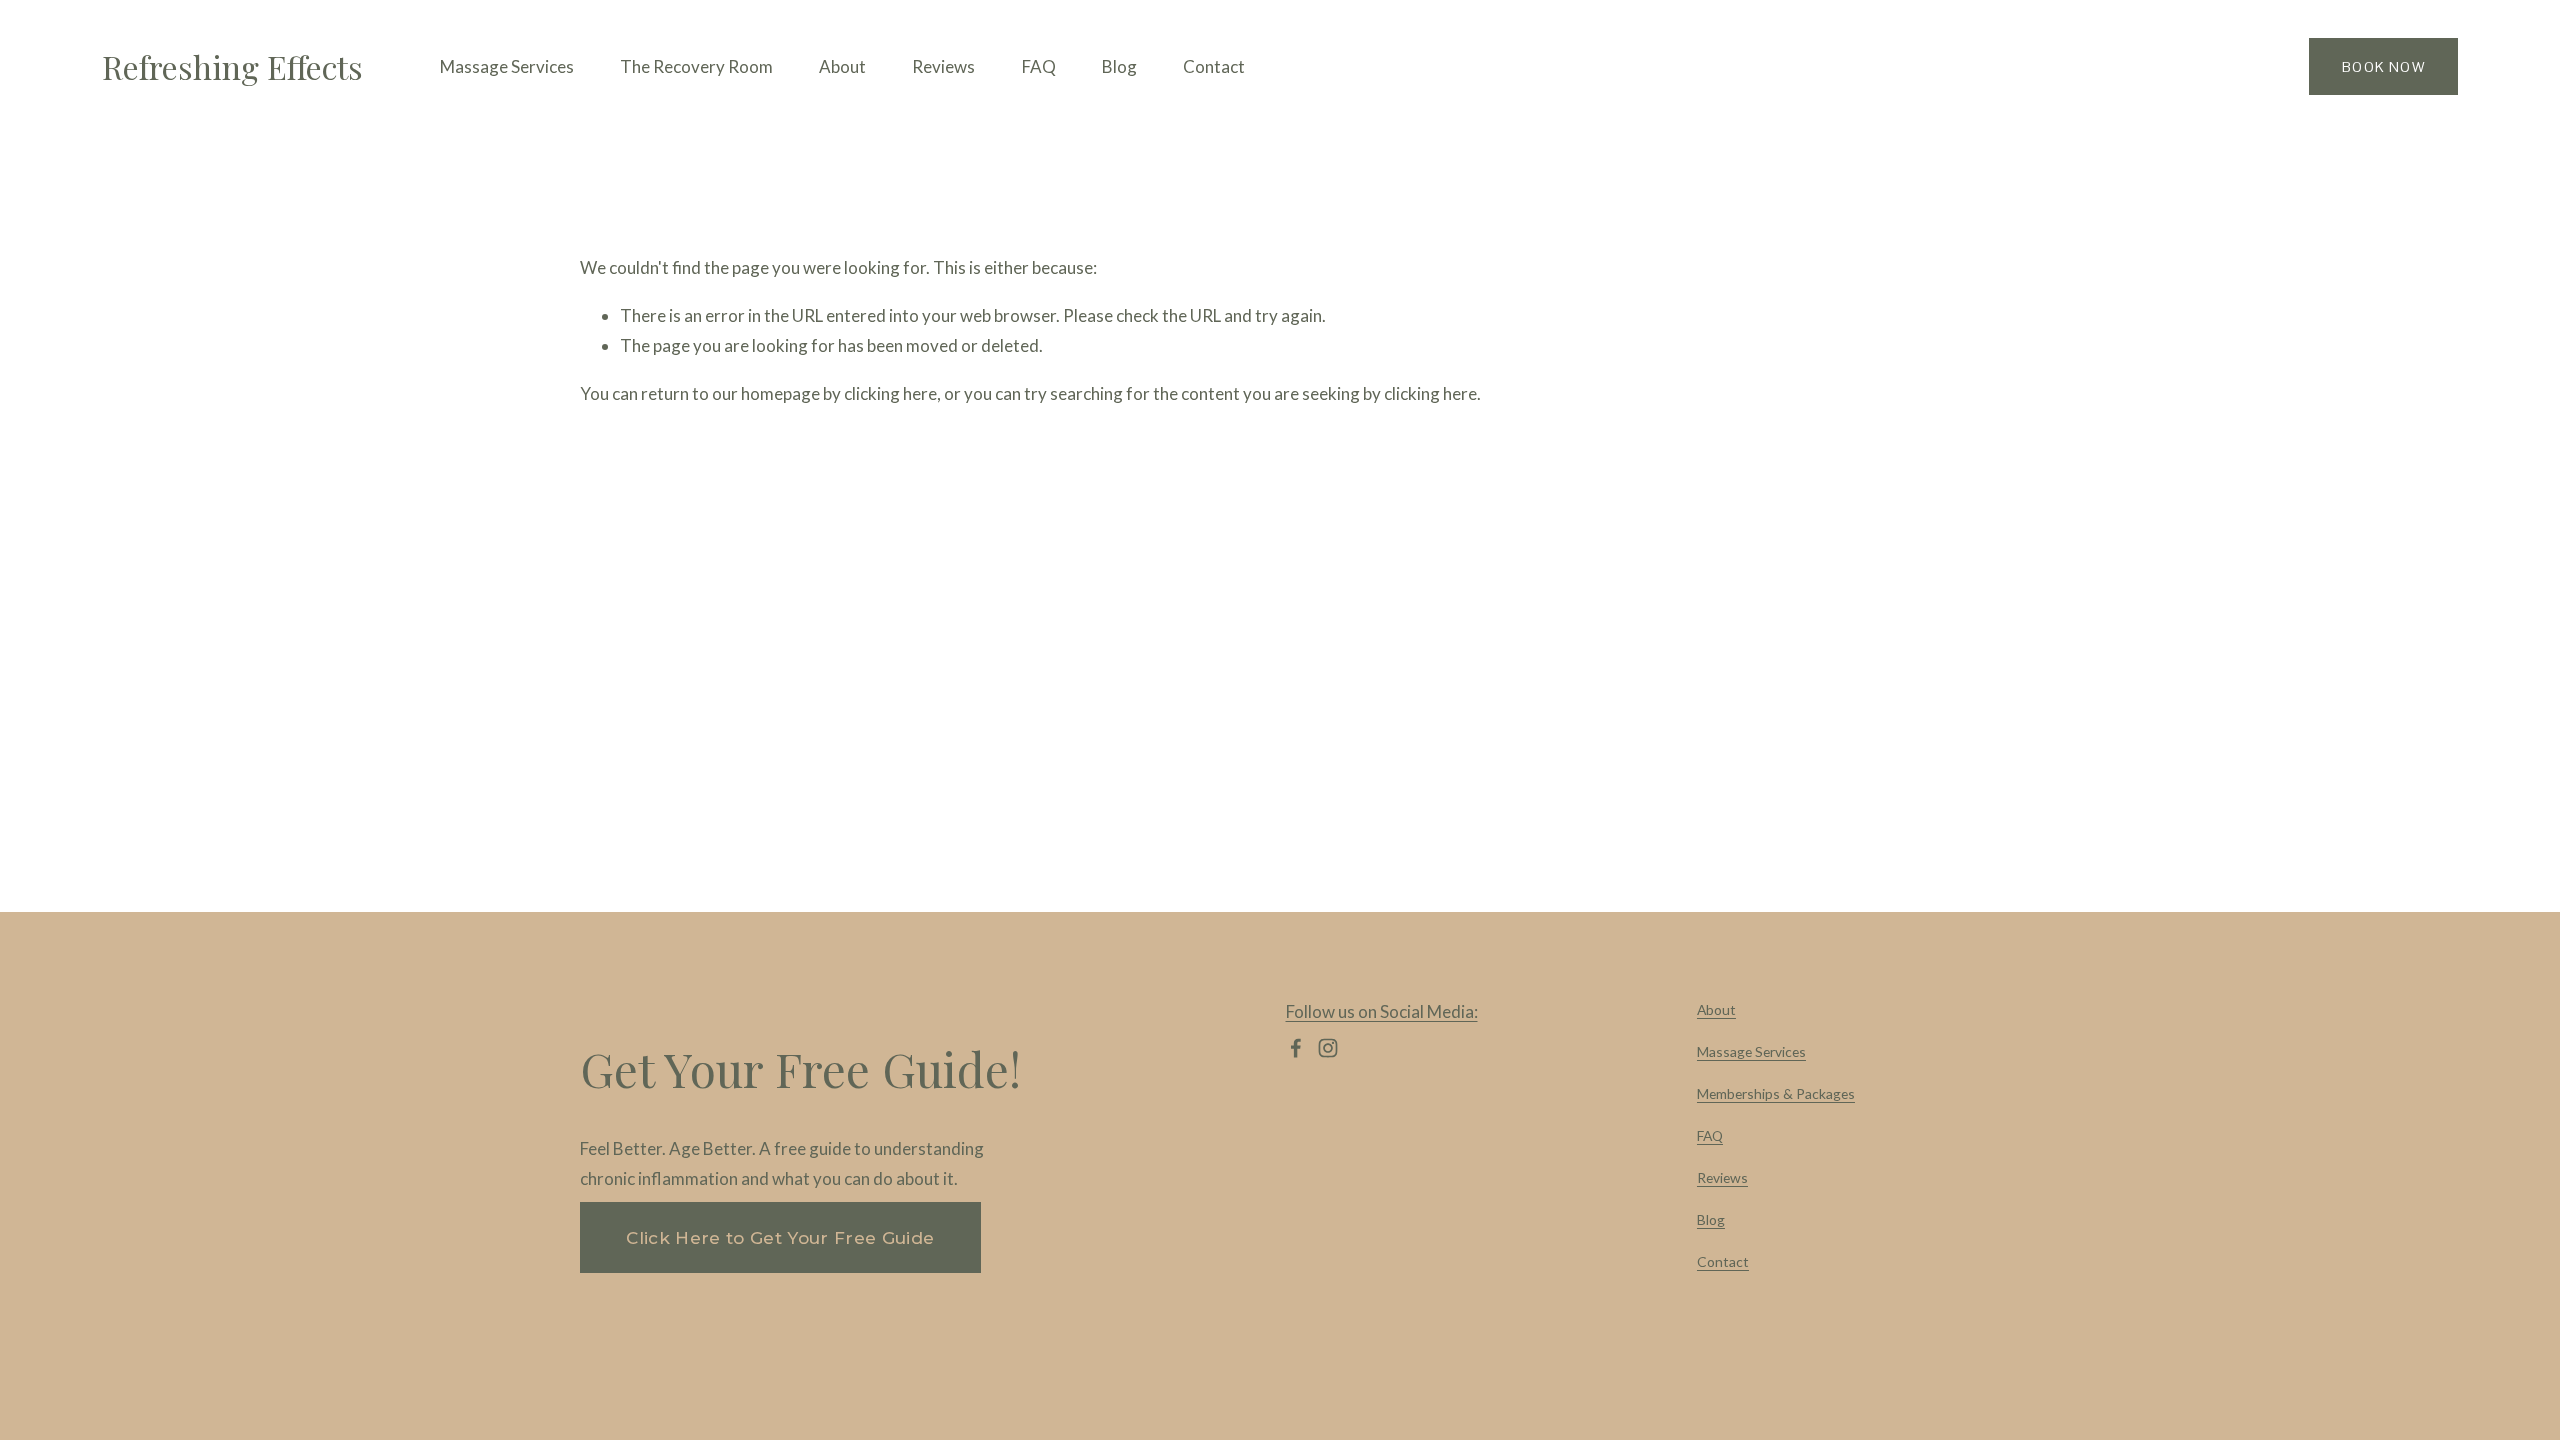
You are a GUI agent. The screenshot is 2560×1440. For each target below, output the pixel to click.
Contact (1214, 66)
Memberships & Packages (1776, 1093)
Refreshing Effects (232, 66)
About (842, 66)
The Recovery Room (696, 66)
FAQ (1039, 66)
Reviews (943, 66)
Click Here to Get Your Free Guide (780, 1238)
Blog (1119, 66)
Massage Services (1751, 1051)
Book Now (2383, 67)
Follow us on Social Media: (1382, 1011)
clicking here (890, 393)
